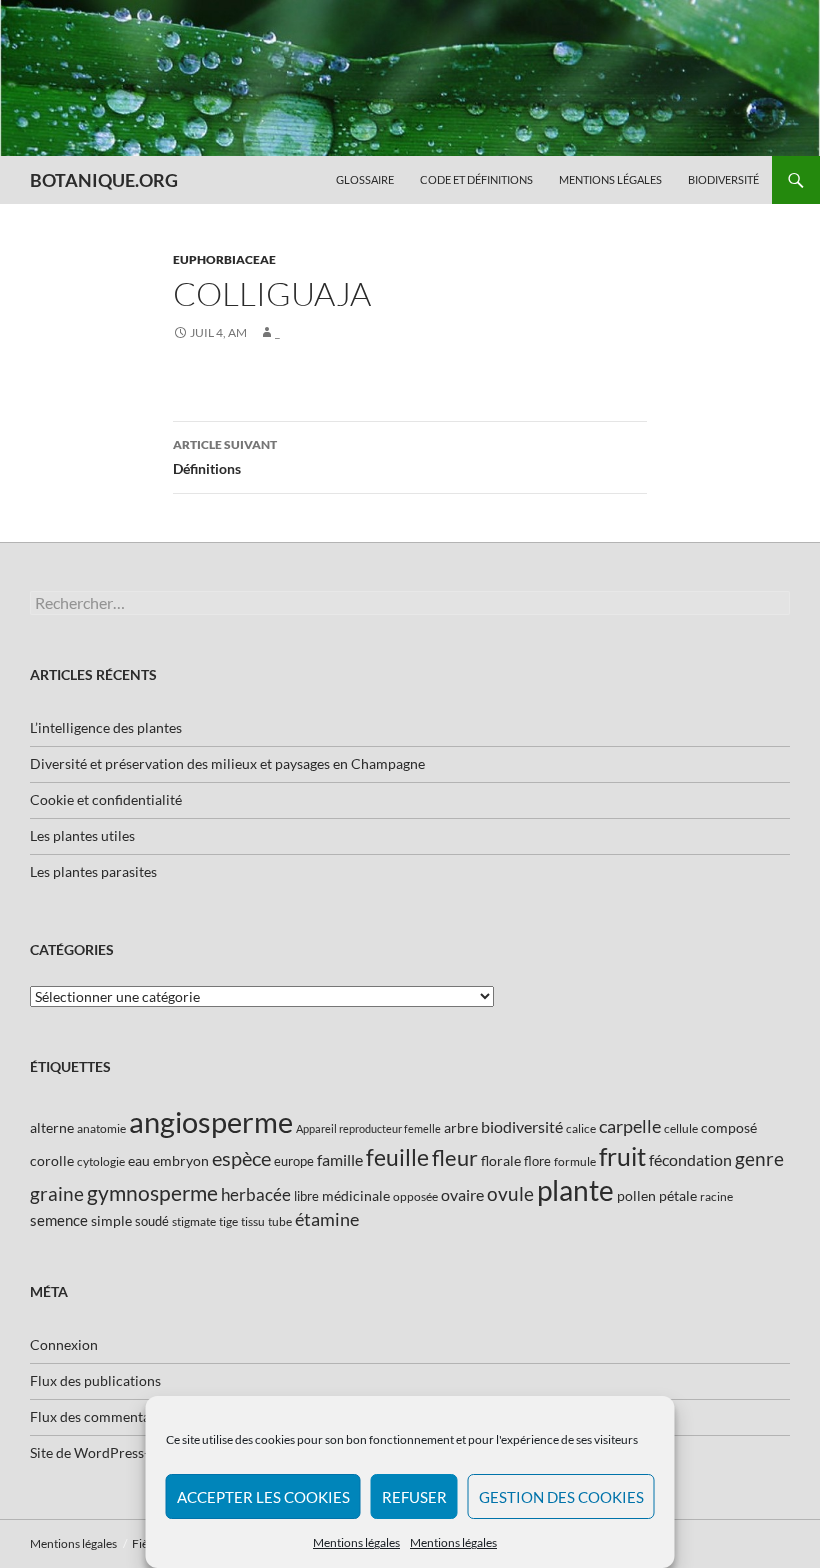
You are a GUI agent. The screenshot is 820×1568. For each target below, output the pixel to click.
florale (501, 1160)
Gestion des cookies (561, 1497)
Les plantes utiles (82, 835)
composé (729, 1127)
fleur (455, 1157)
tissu (253, 1221)
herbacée (256, 1194)
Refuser (414, 1497)
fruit (622, 1156)
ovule (510, 1193)
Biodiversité (723, 179)
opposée (415, 1196)
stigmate (194, 1221)
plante (575, 1190)
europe (294, 1161)
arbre (461, 1127)
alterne (52, 1127)
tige (228, 1221)
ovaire (462, 1194)
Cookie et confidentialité (106, 799)
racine (716, 1196)
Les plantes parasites (93, 871)
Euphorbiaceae (224, 259)
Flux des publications (95, 1380)
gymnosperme (152, 1192)
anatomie (101, 1128)
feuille (397, 1157)
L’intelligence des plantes (106, 727)
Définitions (225, 457)
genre (759, 1158)
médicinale (356, 1195)
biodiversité (522, 1126)
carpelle (630, 1126)
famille (340, 1159)
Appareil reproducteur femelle (368, 1128)
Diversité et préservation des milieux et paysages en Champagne (227, 763)
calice (581, 1128)
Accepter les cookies (263, 1497)
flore (537, 1161)
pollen (636, 1195)
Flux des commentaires (101, 1416)
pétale (678, 1195)
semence (59, 1220)
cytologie (101, 1161)
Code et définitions (476, 179)
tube (280, 1221)
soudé (152, 1221)
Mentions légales (356, 1542)
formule (575, 1161)
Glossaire (365, 179)
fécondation (690, 1159)
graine (57, 1194)
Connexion (64, 1344)
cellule (681, 1128)
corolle (52, 1160)
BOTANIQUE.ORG (104, 180)
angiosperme (211, 1121)
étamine (327, 1219)
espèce (241, 1158)
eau (139, 1160)
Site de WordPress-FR (98, 1452)
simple (111, 1220)
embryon (181, 1160)
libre (306, 1196)
